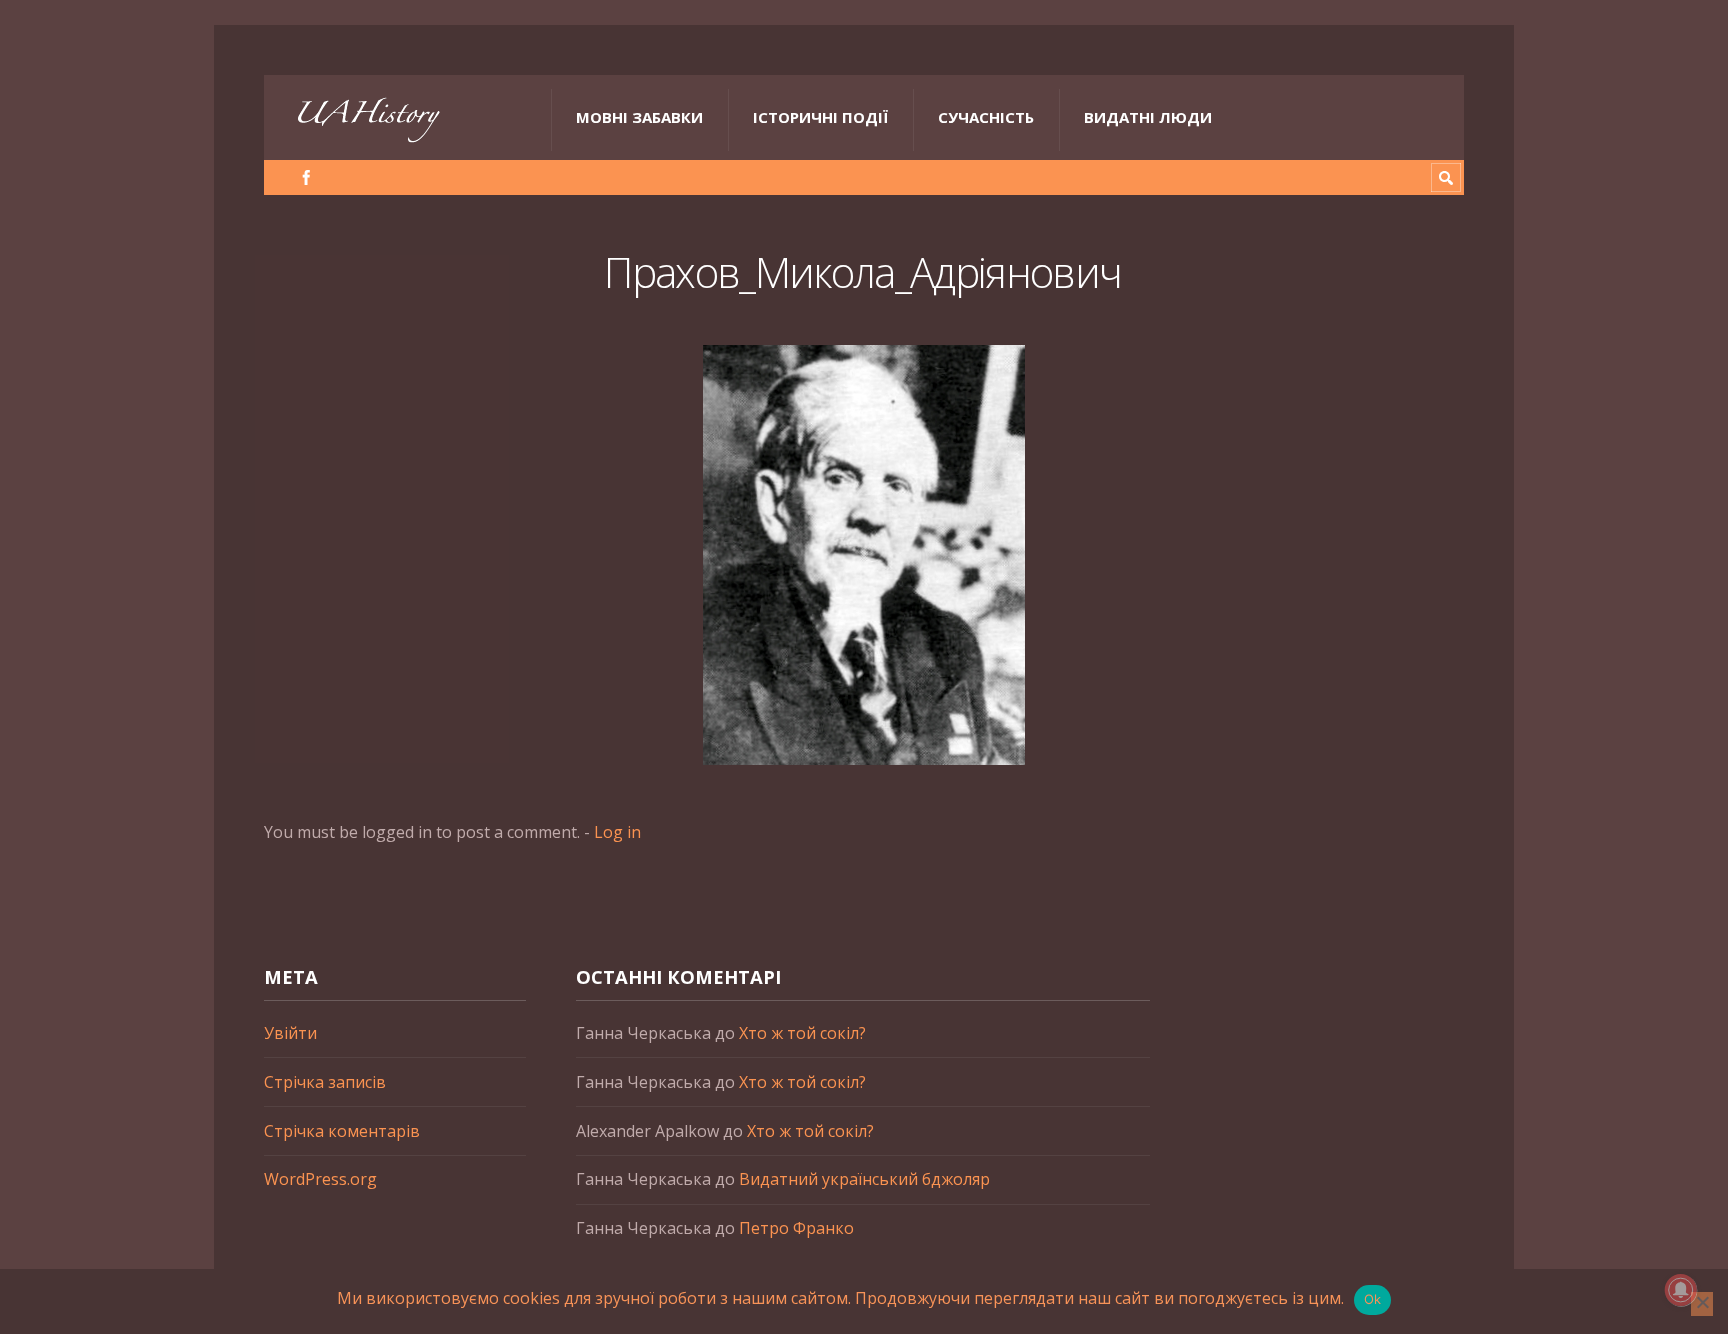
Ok (1373, 1299)
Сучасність (986, 117)
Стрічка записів (325, 1082)
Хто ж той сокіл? (802, 1033)
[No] (1702, 1304)
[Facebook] (306, 177)
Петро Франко (796, 1228)
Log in (617, 832)
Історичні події (820, 117)
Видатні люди (1148, 117)
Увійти (290, 1033)
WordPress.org (320, 1179)
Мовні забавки (639, 117)
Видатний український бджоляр (864, 1179)
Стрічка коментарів (342, 1131)
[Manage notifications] (1681, 1290)
